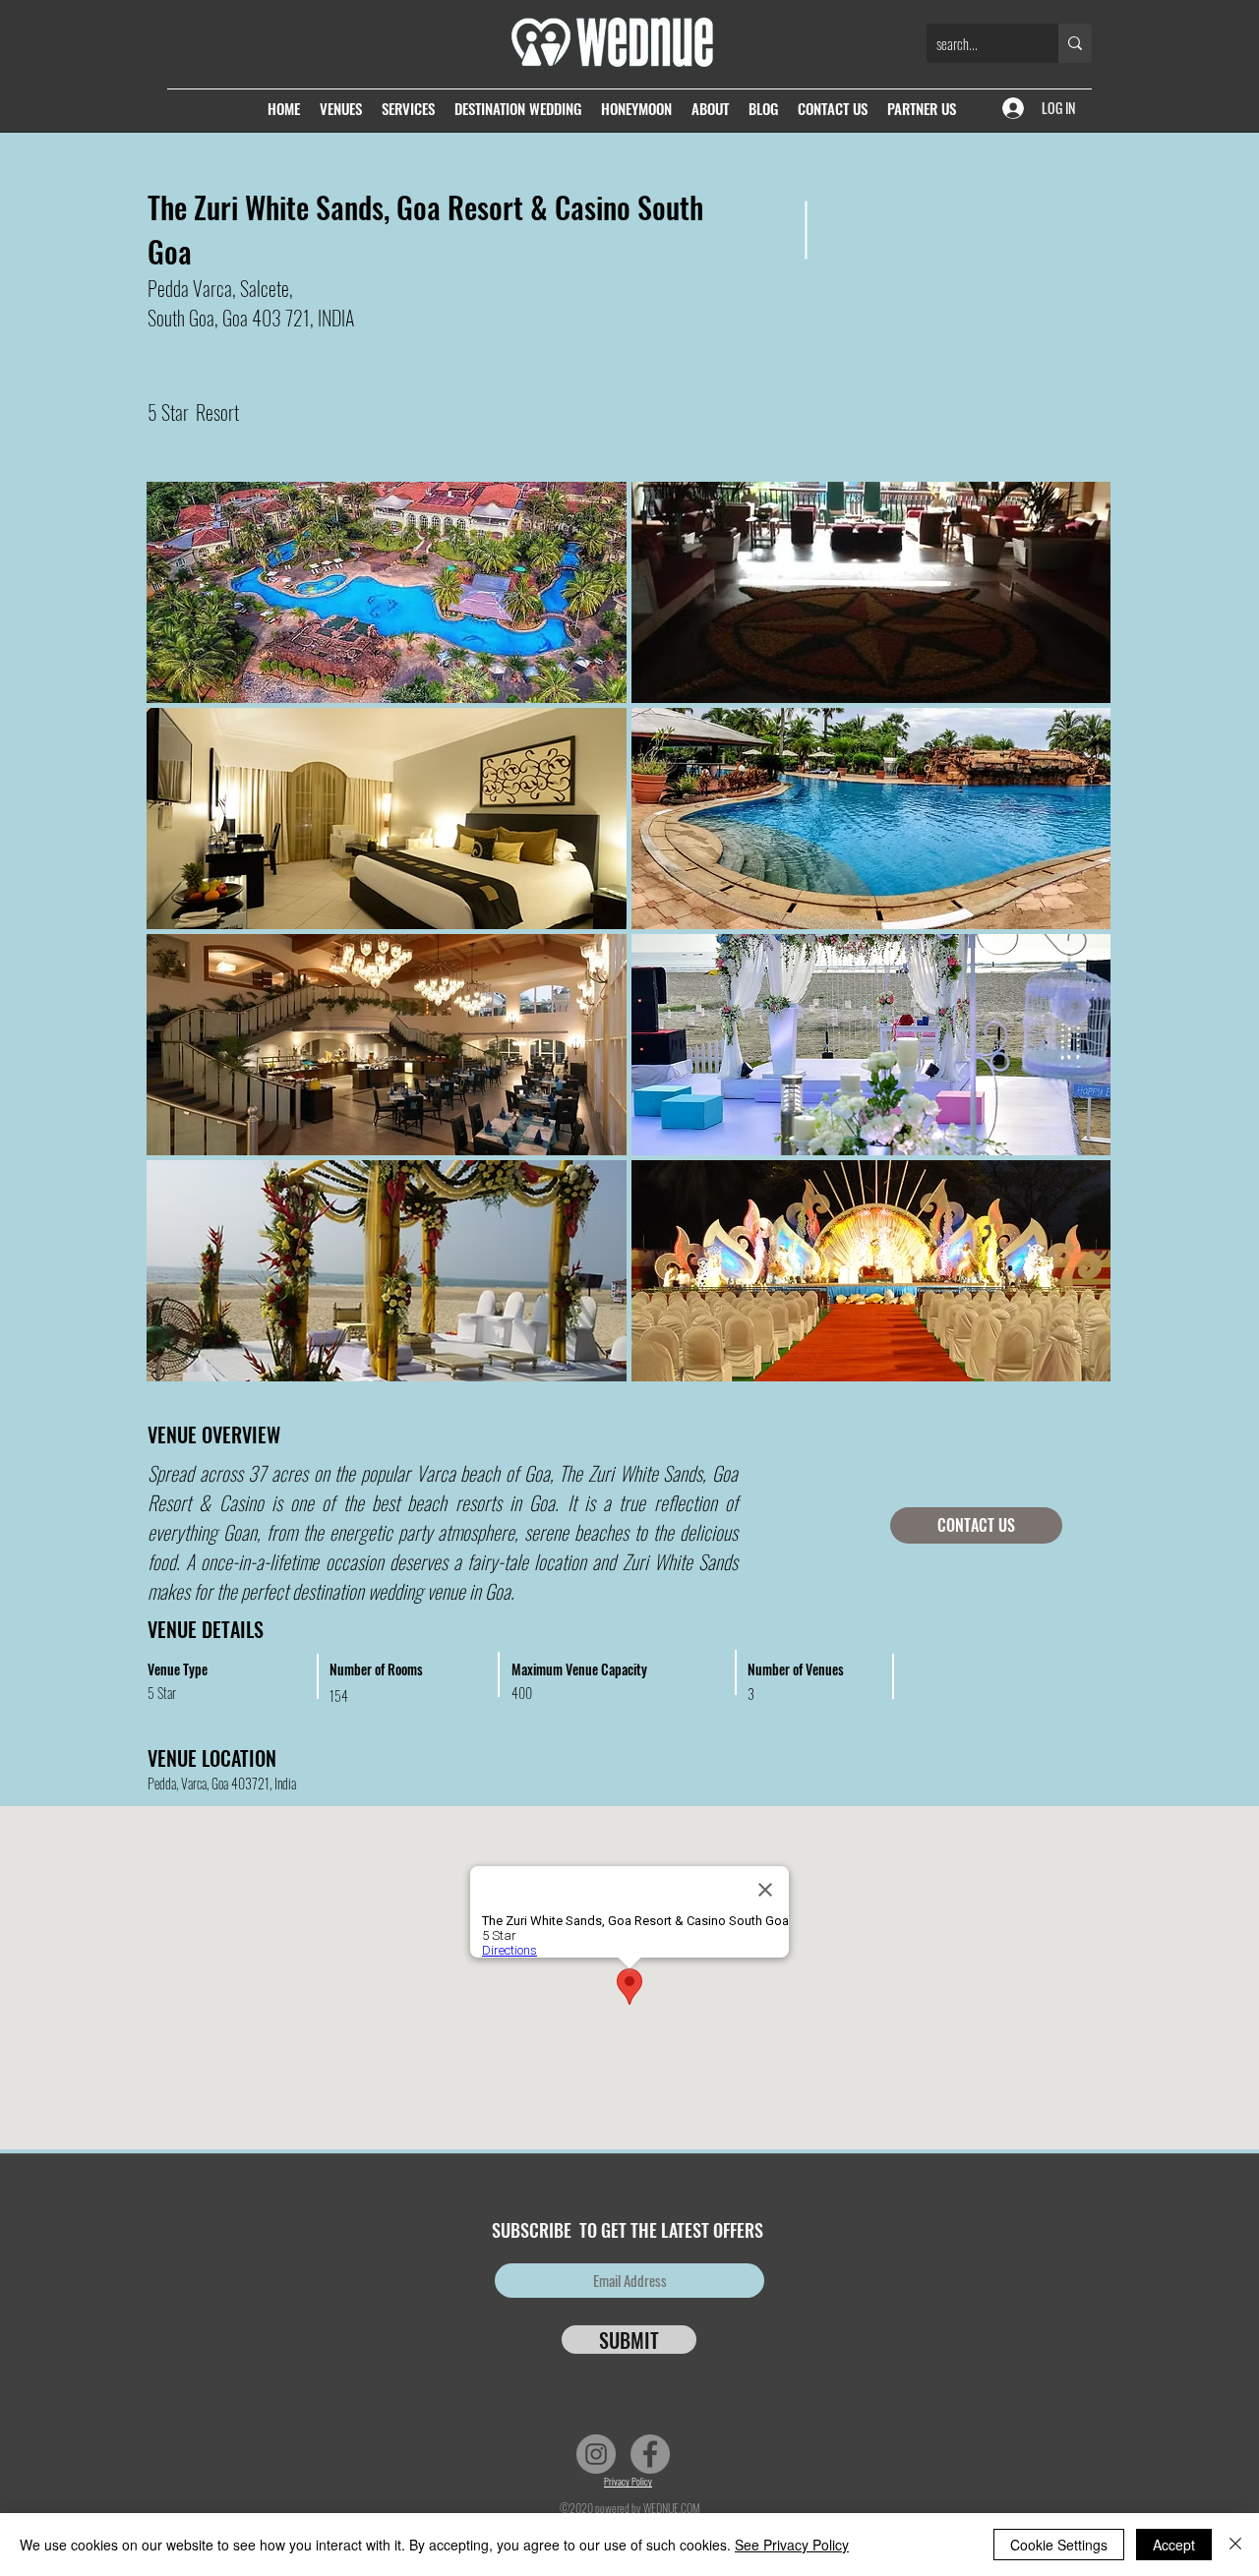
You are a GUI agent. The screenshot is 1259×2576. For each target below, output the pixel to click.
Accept (1174, 2545)
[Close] (1235, 2545)
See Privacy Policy (792, 2545)
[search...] (1075, 43)
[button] (387, 592)
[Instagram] (596, 2454)
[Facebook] (650, 2454)
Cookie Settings (1059, 2545)
